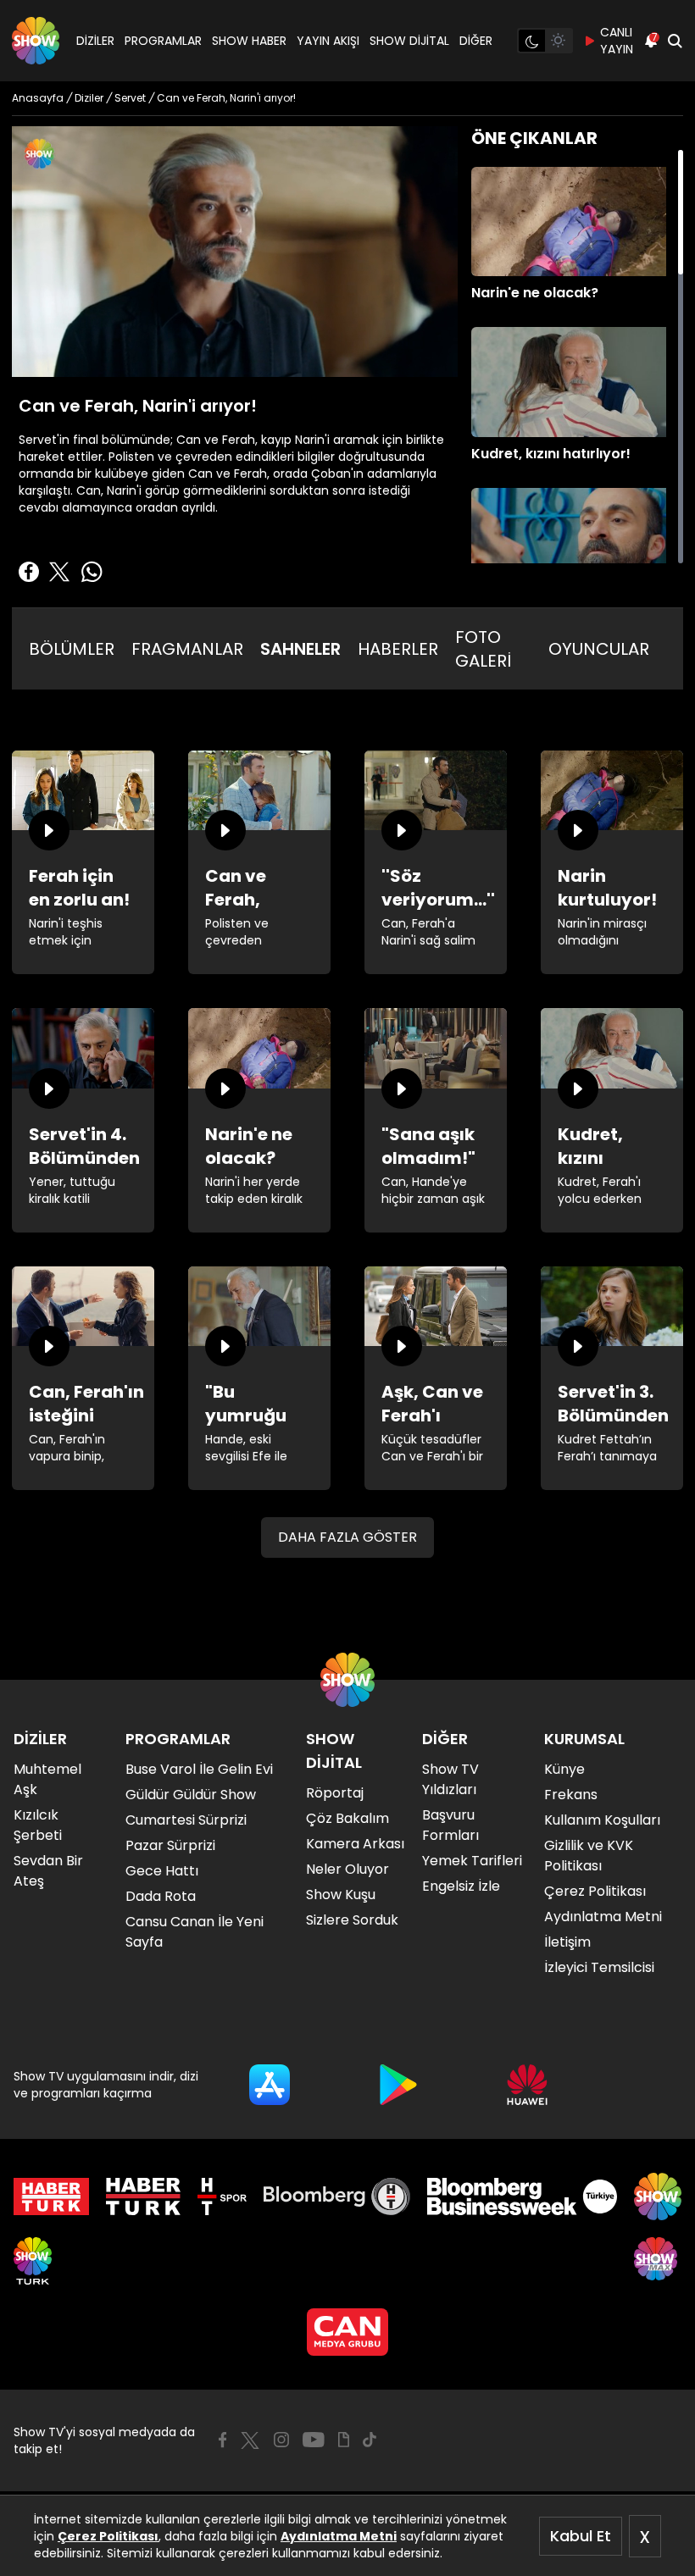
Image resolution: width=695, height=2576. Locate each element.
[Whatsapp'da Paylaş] (92, 572)
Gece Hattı (162, 1871)
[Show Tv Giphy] (344, 2440)
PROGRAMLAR (163, 41)
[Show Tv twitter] (250, 2440)
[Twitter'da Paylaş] (59, 572)
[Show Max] (658, 2261)
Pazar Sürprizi (170, 1845)
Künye (564, 1769)
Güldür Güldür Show (191, 1795)
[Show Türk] (33, 2261)
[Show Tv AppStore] (270, 2085)
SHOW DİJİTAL (409, 41)
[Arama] (675, 41)
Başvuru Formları (450, 1825)
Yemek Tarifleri (472, 1861)
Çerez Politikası (108, 2536)
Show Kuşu (341, 1895)
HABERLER (398, 649)
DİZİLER (95, 41)
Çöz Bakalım (347, 1818)
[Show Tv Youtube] (314, 2440)
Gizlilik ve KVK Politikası (589, 1856)
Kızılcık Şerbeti (38, 1825)
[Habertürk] (51, 2197)
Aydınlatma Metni (339, 2536)
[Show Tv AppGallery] (527, 2085)
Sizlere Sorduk (352, 1920)
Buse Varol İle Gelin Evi (199, 1769)
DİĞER (476, 41)
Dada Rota (161, 1896)
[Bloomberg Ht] (337, 2197)
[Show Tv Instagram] (281, 2440)
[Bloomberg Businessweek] (522, 2197)
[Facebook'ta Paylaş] (29, 572)
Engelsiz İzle (461, 1886)
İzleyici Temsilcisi (599, 1967)
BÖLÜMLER (72, 649)
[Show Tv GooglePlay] (398, 2085)
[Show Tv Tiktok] (370, 2440)
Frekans (571, 1795)
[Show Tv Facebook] (222, 2440)
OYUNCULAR (599, 649)
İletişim (567, 1942)
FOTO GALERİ (483, 649)
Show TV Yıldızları (450, 1779)
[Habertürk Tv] (143, 2197)
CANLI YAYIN (617, 41)
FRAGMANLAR (187, 649)
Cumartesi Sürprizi (186, 1820)
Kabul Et (581, 2536)
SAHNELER (300, 649)
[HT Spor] (222, 2197)
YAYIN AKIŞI (328, 41)
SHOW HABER (249, 41)
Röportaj (335, 1793)
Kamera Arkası (355, 1844)
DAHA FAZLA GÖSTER (347, 1537)
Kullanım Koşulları (602, 1820)
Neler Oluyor (347, 1869)
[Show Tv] (36, 41)
